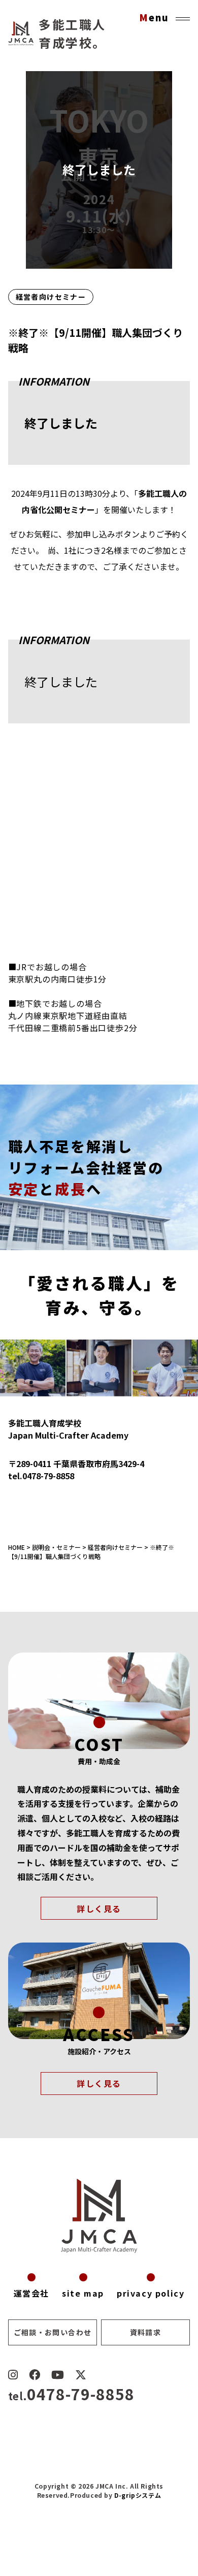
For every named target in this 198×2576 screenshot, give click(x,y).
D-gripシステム (138, 2495)
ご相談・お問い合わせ (53, 2332)
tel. (71, 2396)
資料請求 (146, 2332)
